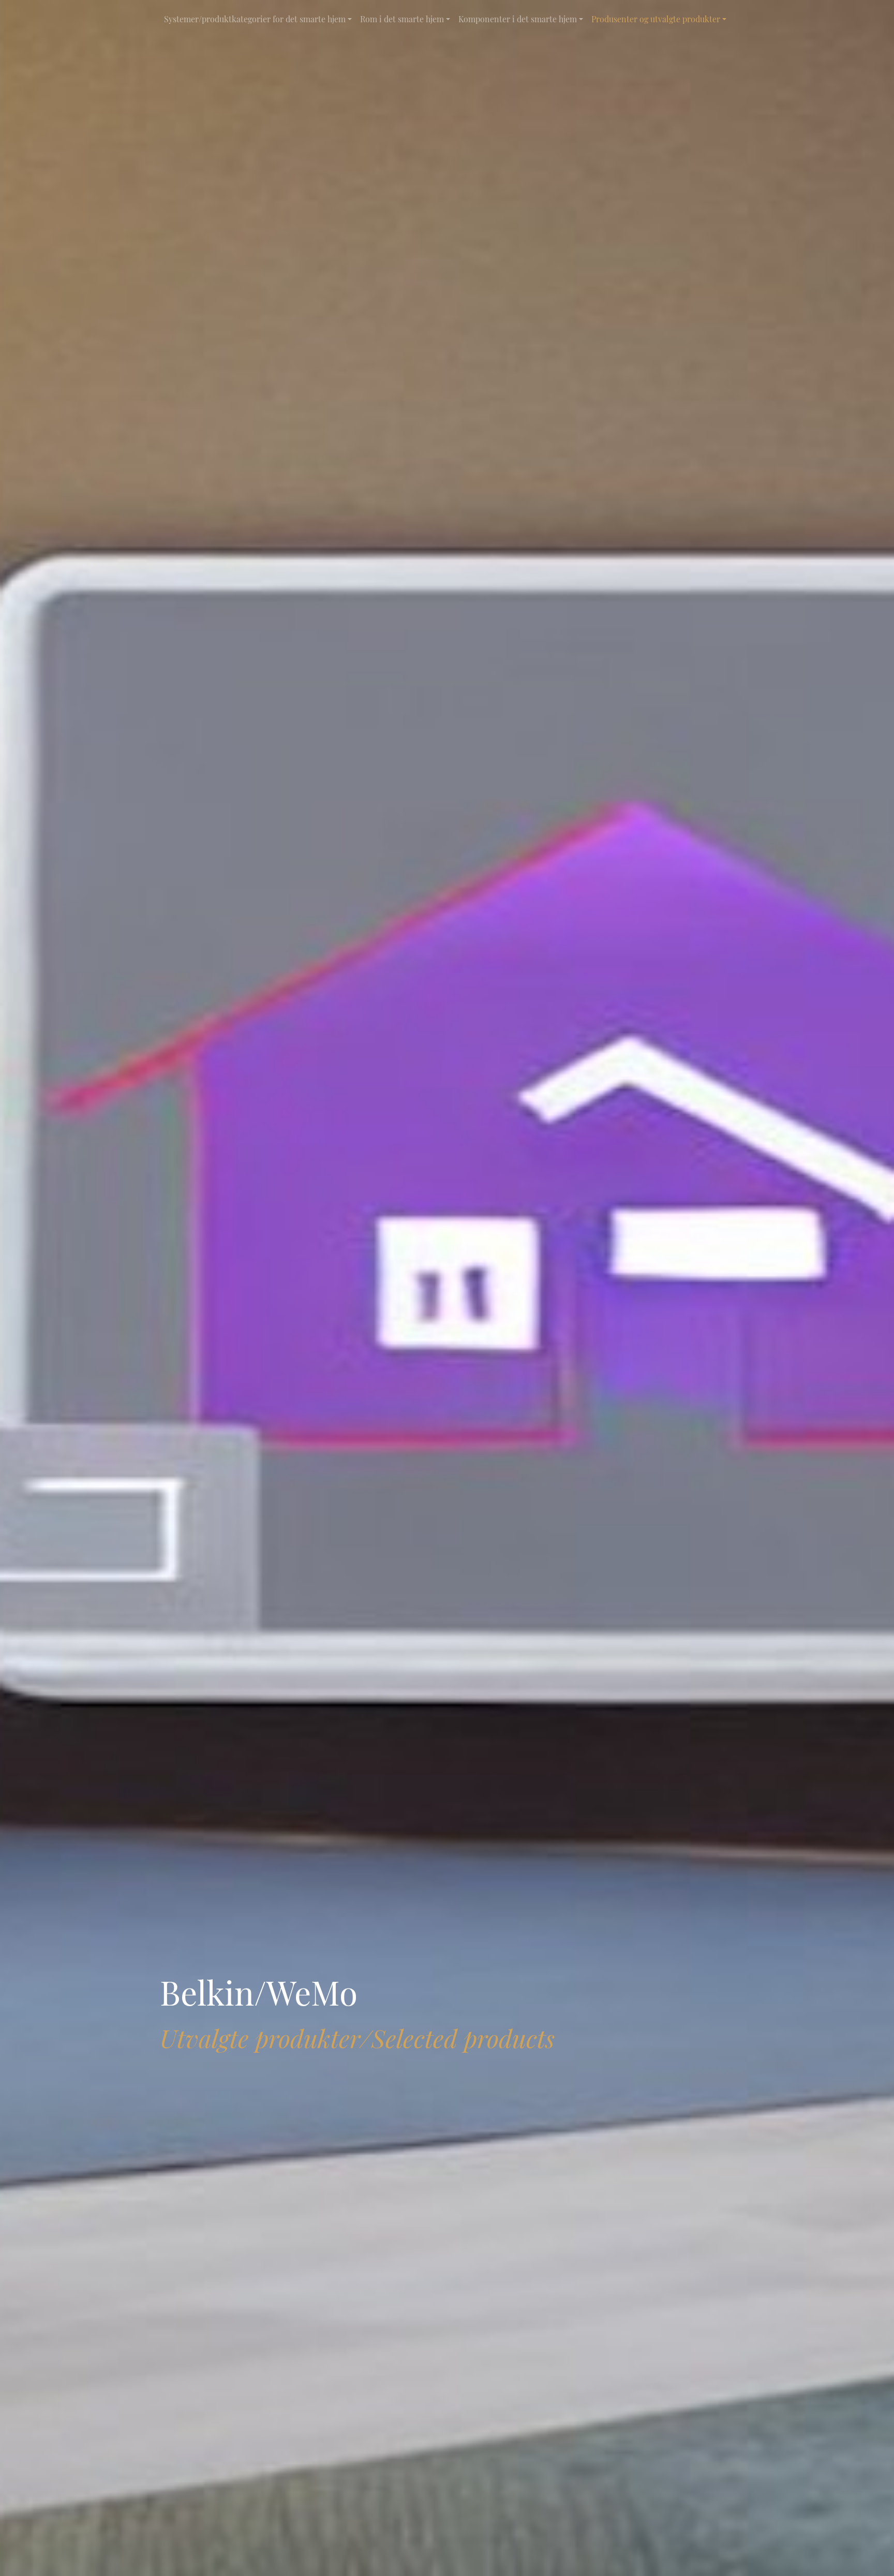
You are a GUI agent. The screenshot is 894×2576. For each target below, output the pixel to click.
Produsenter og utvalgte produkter (656, 19)
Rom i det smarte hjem (402, 19)
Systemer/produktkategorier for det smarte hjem (255, 19)
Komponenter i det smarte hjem (518, 19)
